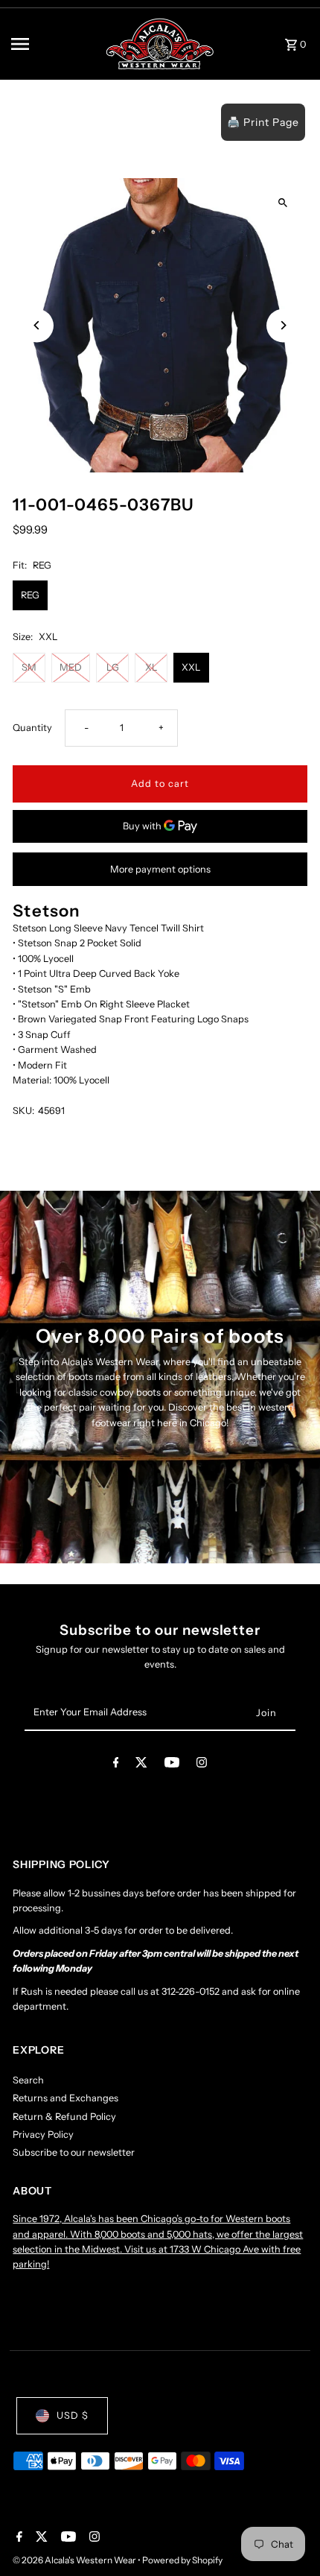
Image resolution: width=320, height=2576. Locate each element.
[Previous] (37, 325)
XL (151, 667)
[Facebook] (116, 1765)
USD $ (73, 2415)
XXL (191, 667)
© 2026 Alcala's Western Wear (75, 2560)
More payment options (160, 869)
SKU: (23, 1111)
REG (30, 595)
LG (113, 667)
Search (28, 2080)
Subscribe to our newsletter (74, 2152)
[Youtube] (172, 1765)
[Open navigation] (53, 44)
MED (71, 667)
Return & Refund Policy (64, 2117)
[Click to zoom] (283, 202)
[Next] (283, 325)
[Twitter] (141, 1765)
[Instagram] (202, 1765)
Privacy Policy (43, 2134)
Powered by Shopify (182, 2560)
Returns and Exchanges (65, 2098)
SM (29, 667)
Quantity (32, 728)
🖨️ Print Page (263, 122)
